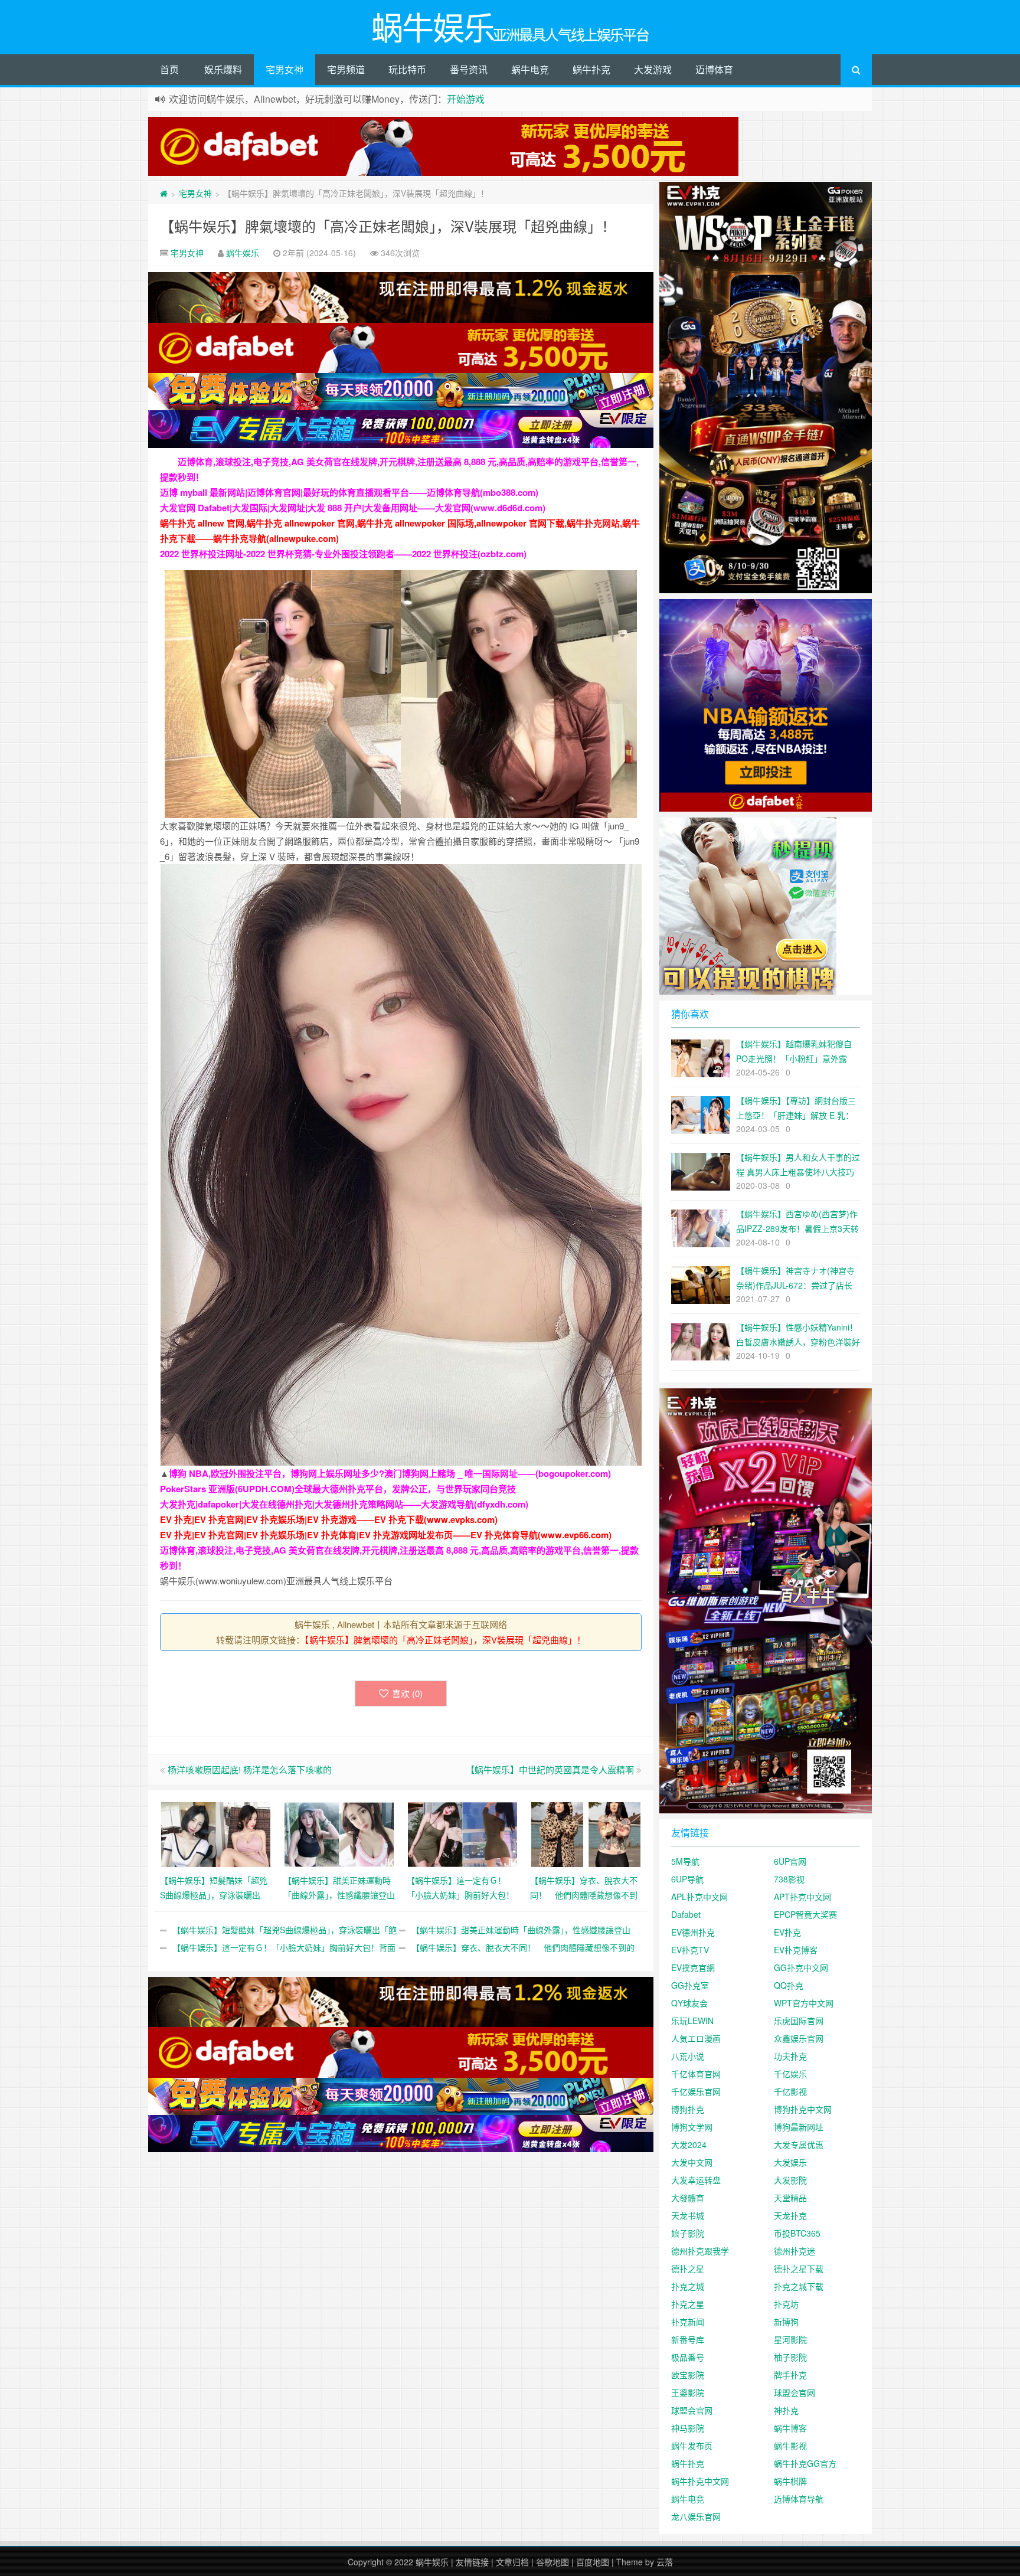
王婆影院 (688, 2392)
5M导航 (685, 1861)
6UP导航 (687, 1879)
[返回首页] (164, 193)
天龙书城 (688, 2215)
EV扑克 (787, 1932)
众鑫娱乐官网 (799, 2038)
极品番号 (688, 2357)
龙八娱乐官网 (696, 2516)
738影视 (789, 1879)
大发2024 (689, 2145)
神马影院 (688, 2428)
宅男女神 (285, 69)
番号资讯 (469, 69)
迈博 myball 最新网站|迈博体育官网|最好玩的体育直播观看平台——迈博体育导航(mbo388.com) (349, 492)
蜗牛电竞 (530, 69)
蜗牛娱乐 (243, 253)
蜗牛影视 (790, 2446)
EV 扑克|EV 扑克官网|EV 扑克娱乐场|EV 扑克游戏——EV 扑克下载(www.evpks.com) (329, 1519)
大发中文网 (692, 2162)
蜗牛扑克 (591, 69)
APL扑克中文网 (699, 1897)
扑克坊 (786, 2304)
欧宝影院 (688, 2375)
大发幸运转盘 (696, 2180)
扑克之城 (688, 2286)
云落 (665, 2562)
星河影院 (790, 2339)
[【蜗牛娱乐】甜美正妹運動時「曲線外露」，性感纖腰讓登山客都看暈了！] (339, 1833)
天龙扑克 (790, 2215)
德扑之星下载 (799, 2268)
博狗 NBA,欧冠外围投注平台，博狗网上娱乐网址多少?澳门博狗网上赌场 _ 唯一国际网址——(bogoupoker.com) (390, 1473)
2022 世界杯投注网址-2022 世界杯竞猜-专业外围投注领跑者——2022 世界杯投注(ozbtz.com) (343, 554)
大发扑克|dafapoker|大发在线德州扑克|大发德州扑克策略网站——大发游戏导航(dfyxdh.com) (344, 1504)
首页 (169, 69)
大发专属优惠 (799, 2145)
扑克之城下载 (799, 2286)
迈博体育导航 (799, 2499)
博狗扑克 (688, 2109)
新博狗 (786, 2322)
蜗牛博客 (790, 2428)
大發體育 (688, 2198)
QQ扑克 (789, 1985)
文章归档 (512, 2562)
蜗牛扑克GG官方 (805, 2463)
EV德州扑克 (693, 1932)
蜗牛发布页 (692, 2446)
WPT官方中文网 (804, 2003)
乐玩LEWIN (692, 2021)
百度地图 (593, 2562)
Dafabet (686, 1914)
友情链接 (472, 2562)
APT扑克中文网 (802, 1897)
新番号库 (688, 2339)
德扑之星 (688, 2268)
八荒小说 (688, 2056)
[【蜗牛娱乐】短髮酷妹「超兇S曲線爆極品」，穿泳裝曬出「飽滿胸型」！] (216, 1833)
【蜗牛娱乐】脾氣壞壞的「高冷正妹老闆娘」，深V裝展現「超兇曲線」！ (388, 226)
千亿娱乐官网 (696, 2091)
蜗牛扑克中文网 (700, 2481)
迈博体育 (714, 69)
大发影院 (790, 2180)
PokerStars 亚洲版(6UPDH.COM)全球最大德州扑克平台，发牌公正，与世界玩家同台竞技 (338, 1489)
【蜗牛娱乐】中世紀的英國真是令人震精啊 (550, 1769)
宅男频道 (346, 69)
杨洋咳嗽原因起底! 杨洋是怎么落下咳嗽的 (250, 1769)
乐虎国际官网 (799, 2021)
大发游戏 (653, 69)
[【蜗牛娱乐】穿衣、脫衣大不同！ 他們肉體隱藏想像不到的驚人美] (586, 1833)
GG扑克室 (690, 1985)
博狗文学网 (692, 2127)
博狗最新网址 (799, 2127)
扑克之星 (688, 2304)
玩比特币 (407, 69)
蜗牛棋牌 (790, 2481)
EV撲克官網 (693, 1967)
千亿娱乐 (790, 2074)
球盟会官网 (795, 2392)
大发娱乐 (790, 2162)
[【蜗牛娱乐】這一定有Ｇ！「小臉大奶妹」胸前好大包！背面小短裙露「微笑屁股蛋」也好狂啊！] (462, 1833)
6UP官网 (790, 1861)
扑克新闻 (688, 2322)
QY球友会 (689, 2003)
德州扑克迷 (795, 2251)
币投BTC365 (797, 2233)
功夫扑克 (790, 2056)
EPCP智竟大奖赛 (805, 1914)
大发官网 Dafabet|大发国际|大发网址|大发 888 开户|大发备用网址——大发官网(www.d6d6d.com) (353, 508)
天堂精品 (790, 2198)
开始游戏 (466, 99)
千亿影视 (790, 2091)
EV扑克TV (690, 1950)
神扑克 (786, 2410)
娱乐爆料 (223, 69)
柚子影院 (790, 2357)
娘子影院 (688, 2233)
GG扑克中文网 (801, 1967)
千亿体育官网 (696, 2074)
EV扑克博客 (796, 1950)
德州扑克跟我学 (700, 2251)
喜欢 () (407, 1693)
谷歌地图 (552, 2562)
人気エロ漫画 (696, 2038)
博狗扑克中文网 (803, 2109)
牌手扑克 (790, 2375)
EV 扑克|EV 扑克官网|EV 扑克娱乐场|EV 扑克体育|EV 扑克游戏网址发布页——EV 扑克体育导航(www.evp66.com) (386, 1535)
